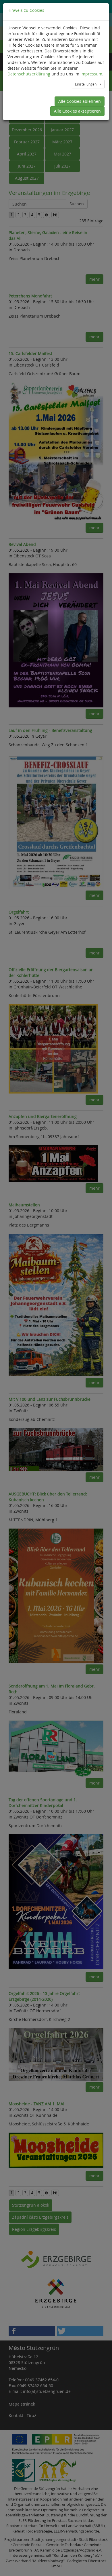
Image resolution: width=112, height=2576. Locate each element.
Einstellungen (86, 84)
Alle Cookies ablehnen (80, 101)
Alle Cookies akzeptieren (77, 111)
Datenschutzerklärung (29, 74)
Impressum (91, 74)
